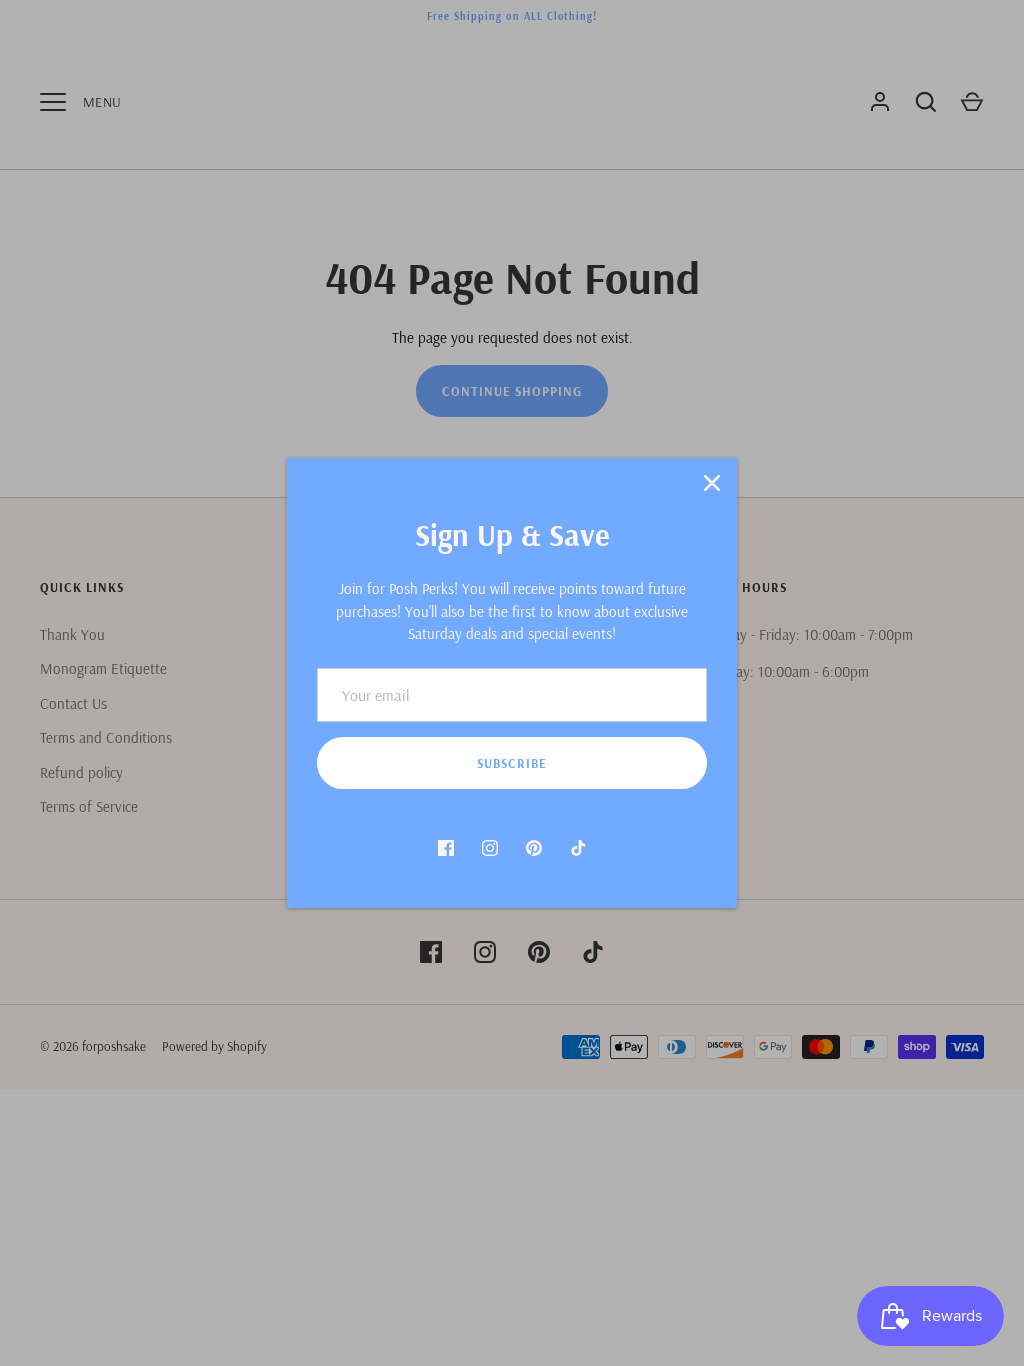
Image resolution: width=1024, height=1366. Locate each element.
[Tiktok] (578, 848)
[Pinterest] (534, 848)
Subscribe (512, 763)
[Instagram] (490, 848)
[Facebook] (446, 848)
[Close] (712, 483)
